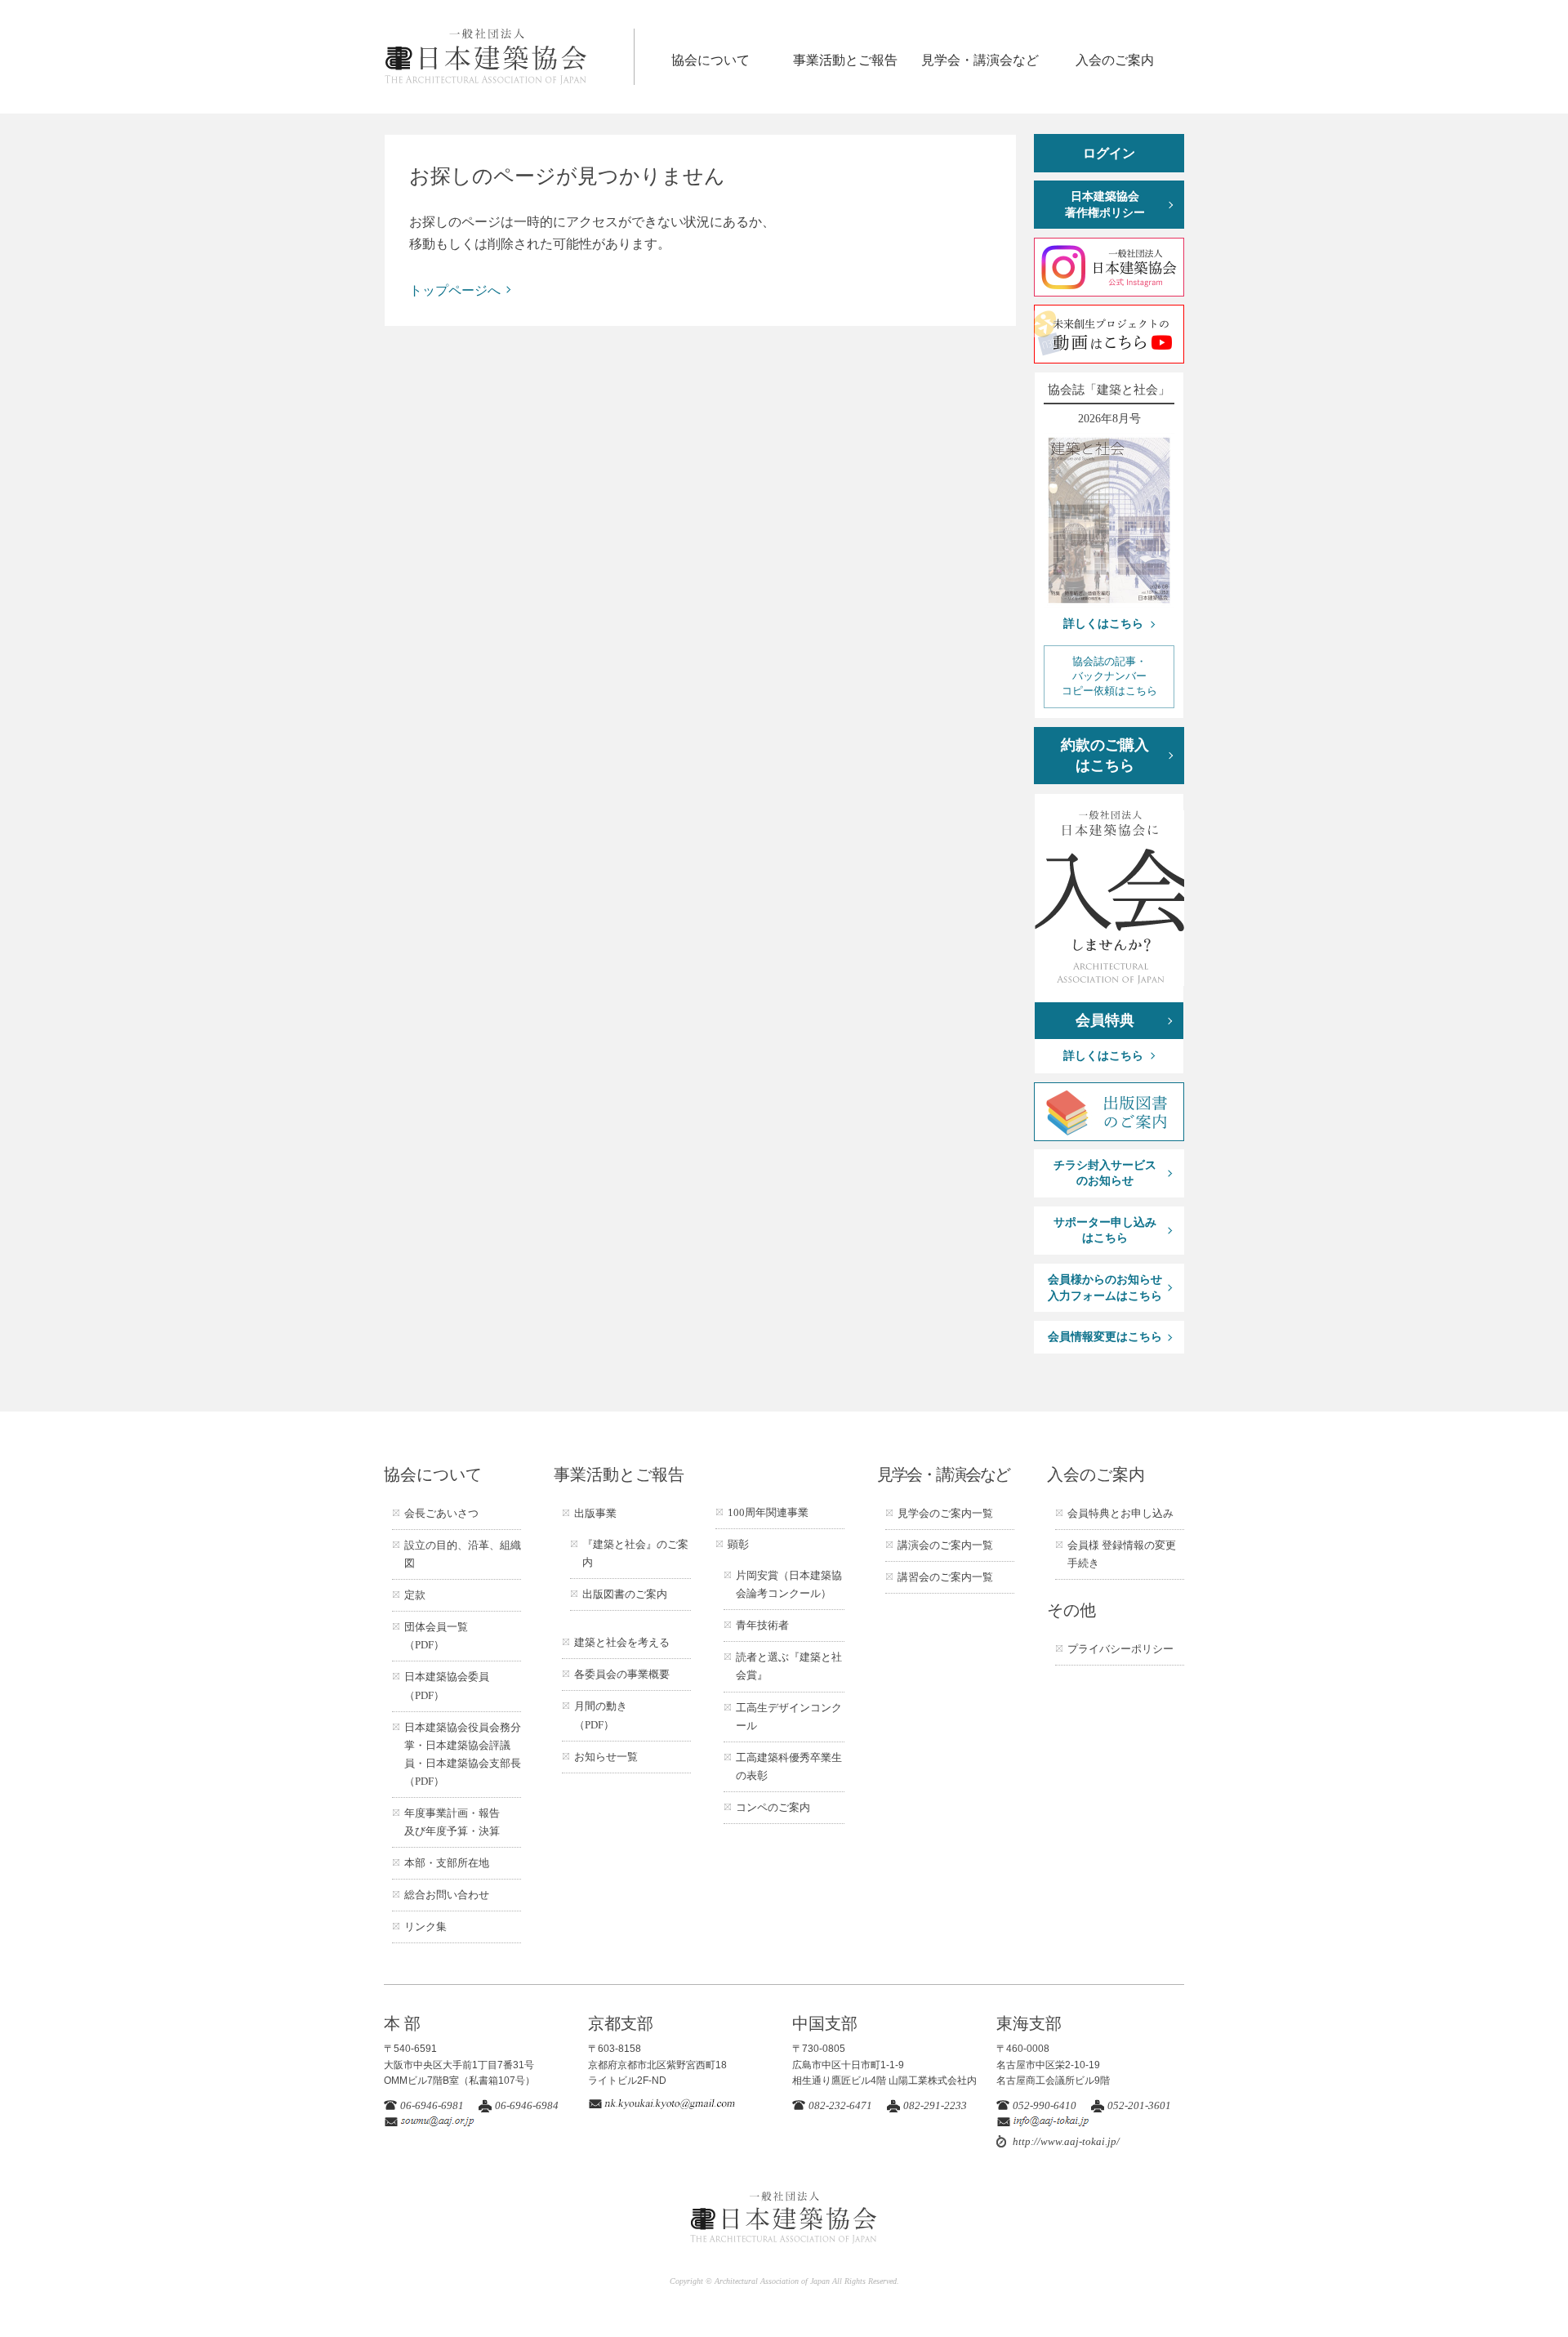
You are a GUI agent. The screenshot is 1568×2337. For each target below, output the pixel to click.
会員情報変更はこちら (1105, 1337)
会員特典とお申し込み (1120, 1513)
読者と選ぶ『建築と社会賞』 (789, 1666)
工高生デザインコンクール (789, 1717)
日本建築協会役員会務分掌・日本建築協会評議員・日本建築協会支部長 (463, 1754)
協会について (710, 60)
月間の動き (601, 1715)
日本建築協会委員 (447, 1686)
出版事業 (595, 1513)
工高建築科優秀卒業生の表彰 (789, 1766)
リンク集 (425, 1927)
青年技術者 (762, 1625)
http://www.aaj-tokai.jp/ (1066, 2141)
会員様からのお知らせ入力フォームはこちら (1105, 1288)
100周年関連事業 (768, 1512)
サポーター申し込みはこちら (1105, 1231)
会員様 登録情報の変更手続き (1122, 1554)
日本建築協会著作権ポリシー (1105, 205)
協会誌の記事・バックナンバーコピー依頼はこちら (1109, 676)
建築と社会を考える (622, 1642)
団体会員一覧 (436, 1636)
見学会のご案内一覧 (945, 1513)
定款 (415, 1595)
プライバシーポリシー (1120, 1649)
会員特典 (1105, 1020)
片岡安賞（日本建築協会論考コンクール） (789, 1584)
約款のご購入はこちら (1105, 755)
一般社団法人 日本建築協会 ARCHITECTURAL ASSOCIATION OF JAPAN (509, 57)
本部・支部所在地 (447, 1863)
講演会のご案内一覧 (945, 1545)
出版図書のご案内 (625, 1594)
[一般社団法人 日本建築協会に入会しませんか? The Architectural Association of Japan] (1109, 898)
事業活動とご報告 (845, 60)
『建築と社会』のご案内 (635, 1553)
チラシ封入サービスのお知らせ (1105, 1173)
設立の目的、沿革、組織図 (463, 1554)
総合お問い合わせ (447, 1895)
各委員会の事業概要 (622, 1674)
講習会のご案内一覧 (945, 1577)
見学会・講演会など (980, 60)
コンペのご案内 (773, 1807)
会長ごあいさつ (441, 1513)
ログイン (1109, 153)
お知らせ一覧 (606, 1757)
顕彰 (738, 1544)
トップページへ (455, 290)
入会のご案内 (1115, 60)
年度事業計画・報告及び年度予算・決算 (452, 1822)
